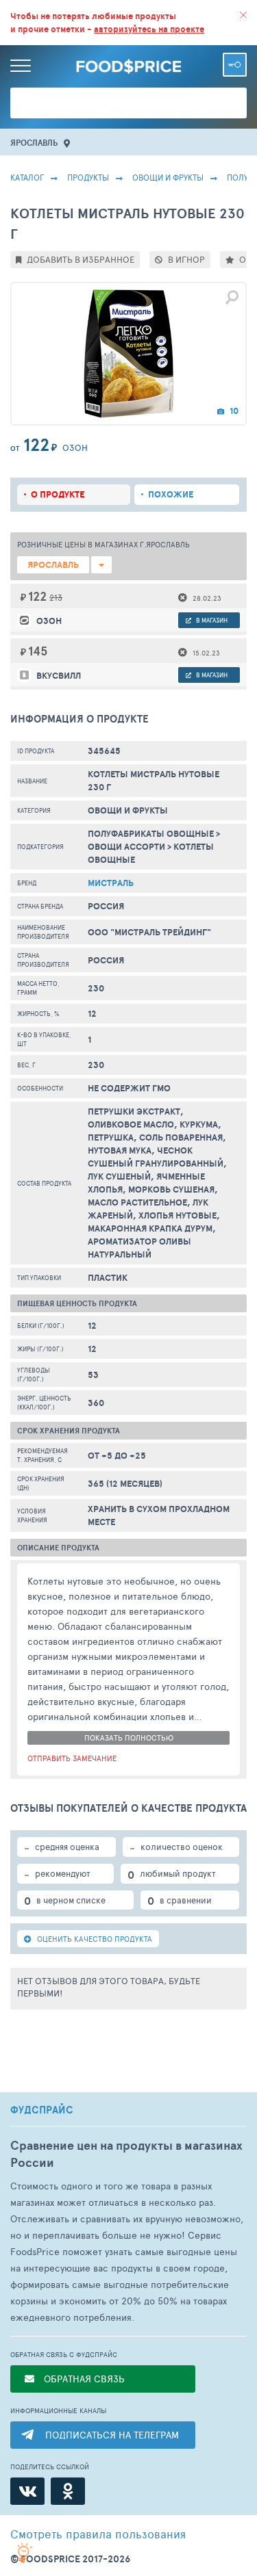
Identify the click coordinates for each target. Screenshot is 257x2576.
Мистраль (111, 883)
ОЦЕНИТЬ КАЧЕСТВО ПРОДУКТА (94, 1939)
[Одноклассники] (68, 2491)
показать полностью (129, 1738)
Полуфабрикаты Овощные (151, 834)
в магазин (211, 620)
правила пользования (98, 2534)
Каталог (27, 177)
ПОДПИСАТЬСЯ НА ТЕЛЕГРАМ (112, 2435)
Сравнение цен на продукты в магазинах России (126, 2154)
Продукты (88, 177)
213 (56, 597)
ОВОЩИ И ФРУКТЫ (168, 177)
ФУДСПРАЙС (42, 2110)
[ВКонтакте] (27, 2491)
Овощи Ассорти (126, 847)
